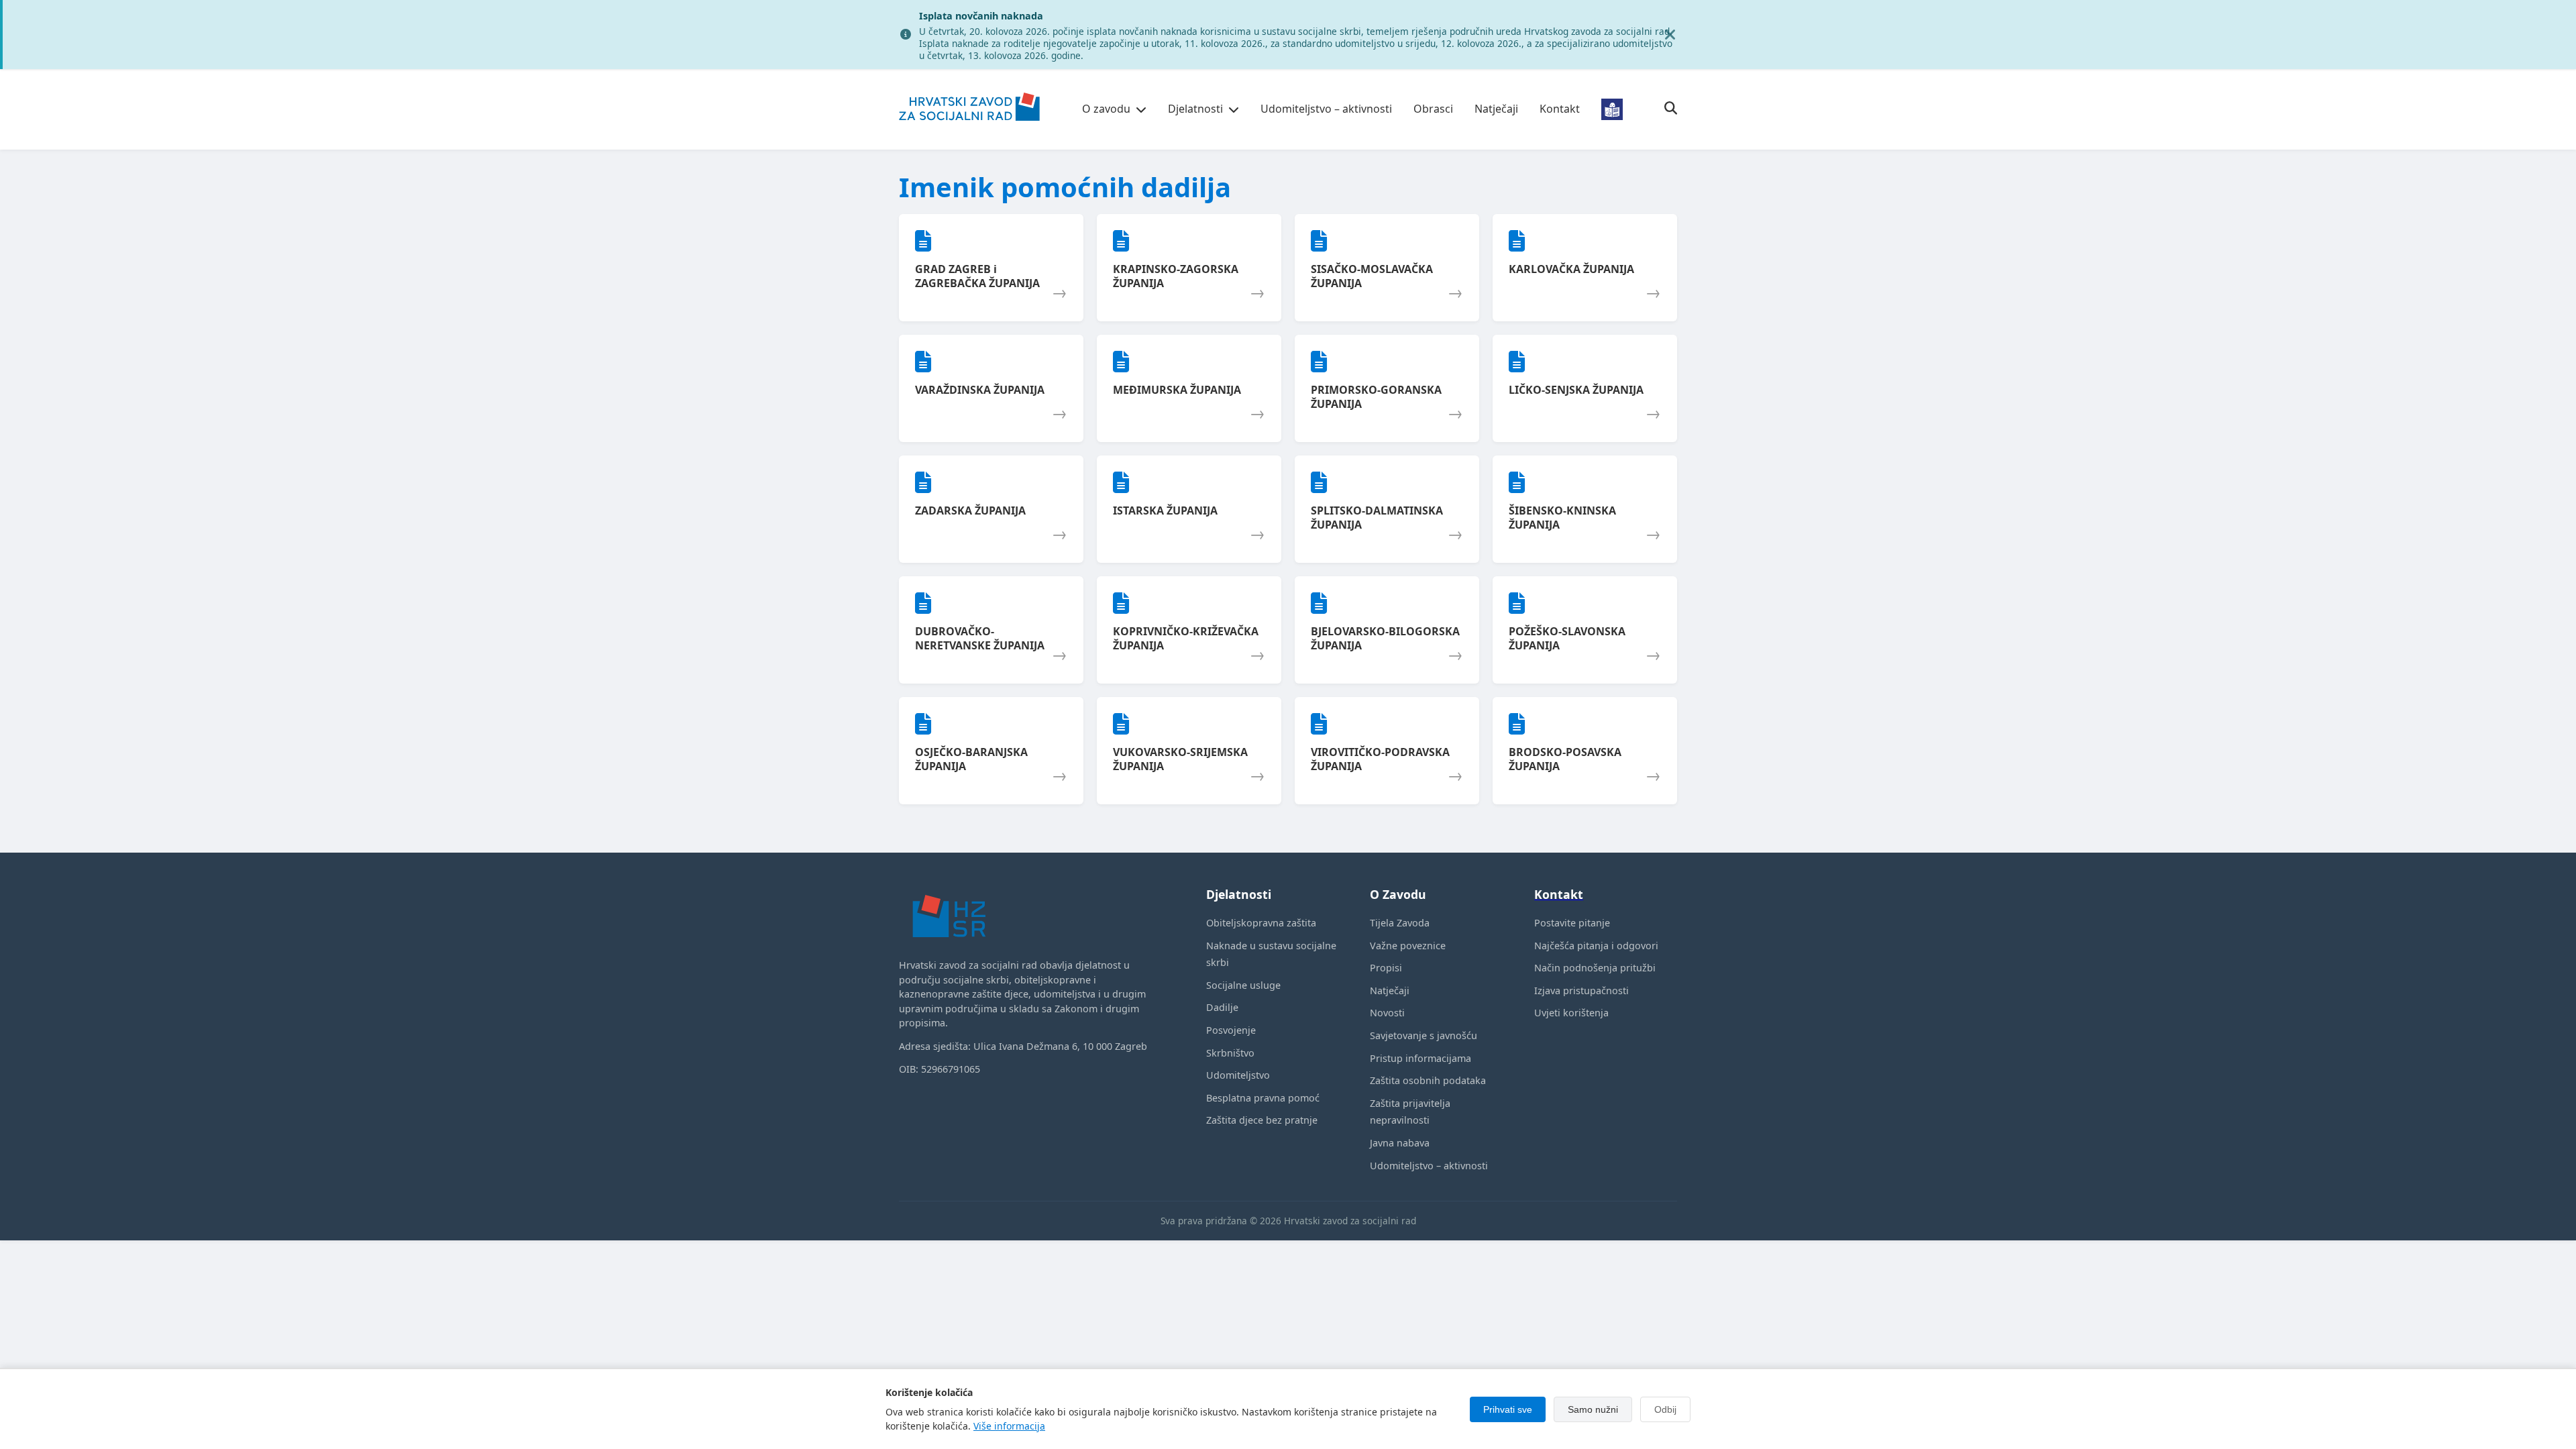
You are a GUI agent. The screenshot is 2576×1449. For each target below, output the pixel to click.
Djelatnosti (1195, 109)
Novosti (1387, 1013)
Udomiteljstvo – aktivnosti (1326, 109)
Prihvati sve (1508, 1409)
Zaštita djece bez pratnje (1262, 1120)
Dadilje (1222, 1007)
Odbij (1665, 1409)
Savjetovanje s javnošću (1424, 1035)
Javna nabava (1400, 1143)
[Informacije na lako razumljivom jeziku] (1612, 109)
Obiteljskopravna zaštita (1261, 923)
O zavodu (1106, 109)
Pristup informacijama (1420, 1058)
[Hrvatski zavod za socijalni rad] (969, 129)
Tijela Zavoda (1400, 923)
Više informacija (1009, 1426)
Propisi (1386, 968)
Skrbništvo (1230, 1053)
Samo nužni (1593, 1409)
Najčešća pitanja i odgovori (1596, 946)
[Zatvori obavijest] (1670, 35)
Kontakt (1560, 109)
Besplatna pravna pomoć (1263, 1098)
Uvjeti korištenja (1571, 1013)
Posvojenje (1231, 1030)
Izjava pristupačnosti (1581, 990)
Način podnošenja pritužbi (1595, 968)
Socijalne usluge (1243, 985)
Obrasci (1433, 109)
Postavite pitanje (1572, 923)
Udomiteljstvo (1238, 1075)
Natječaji (1496, 109)
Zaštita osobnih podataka (1428, 1080)
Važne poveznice (1408, 946)
